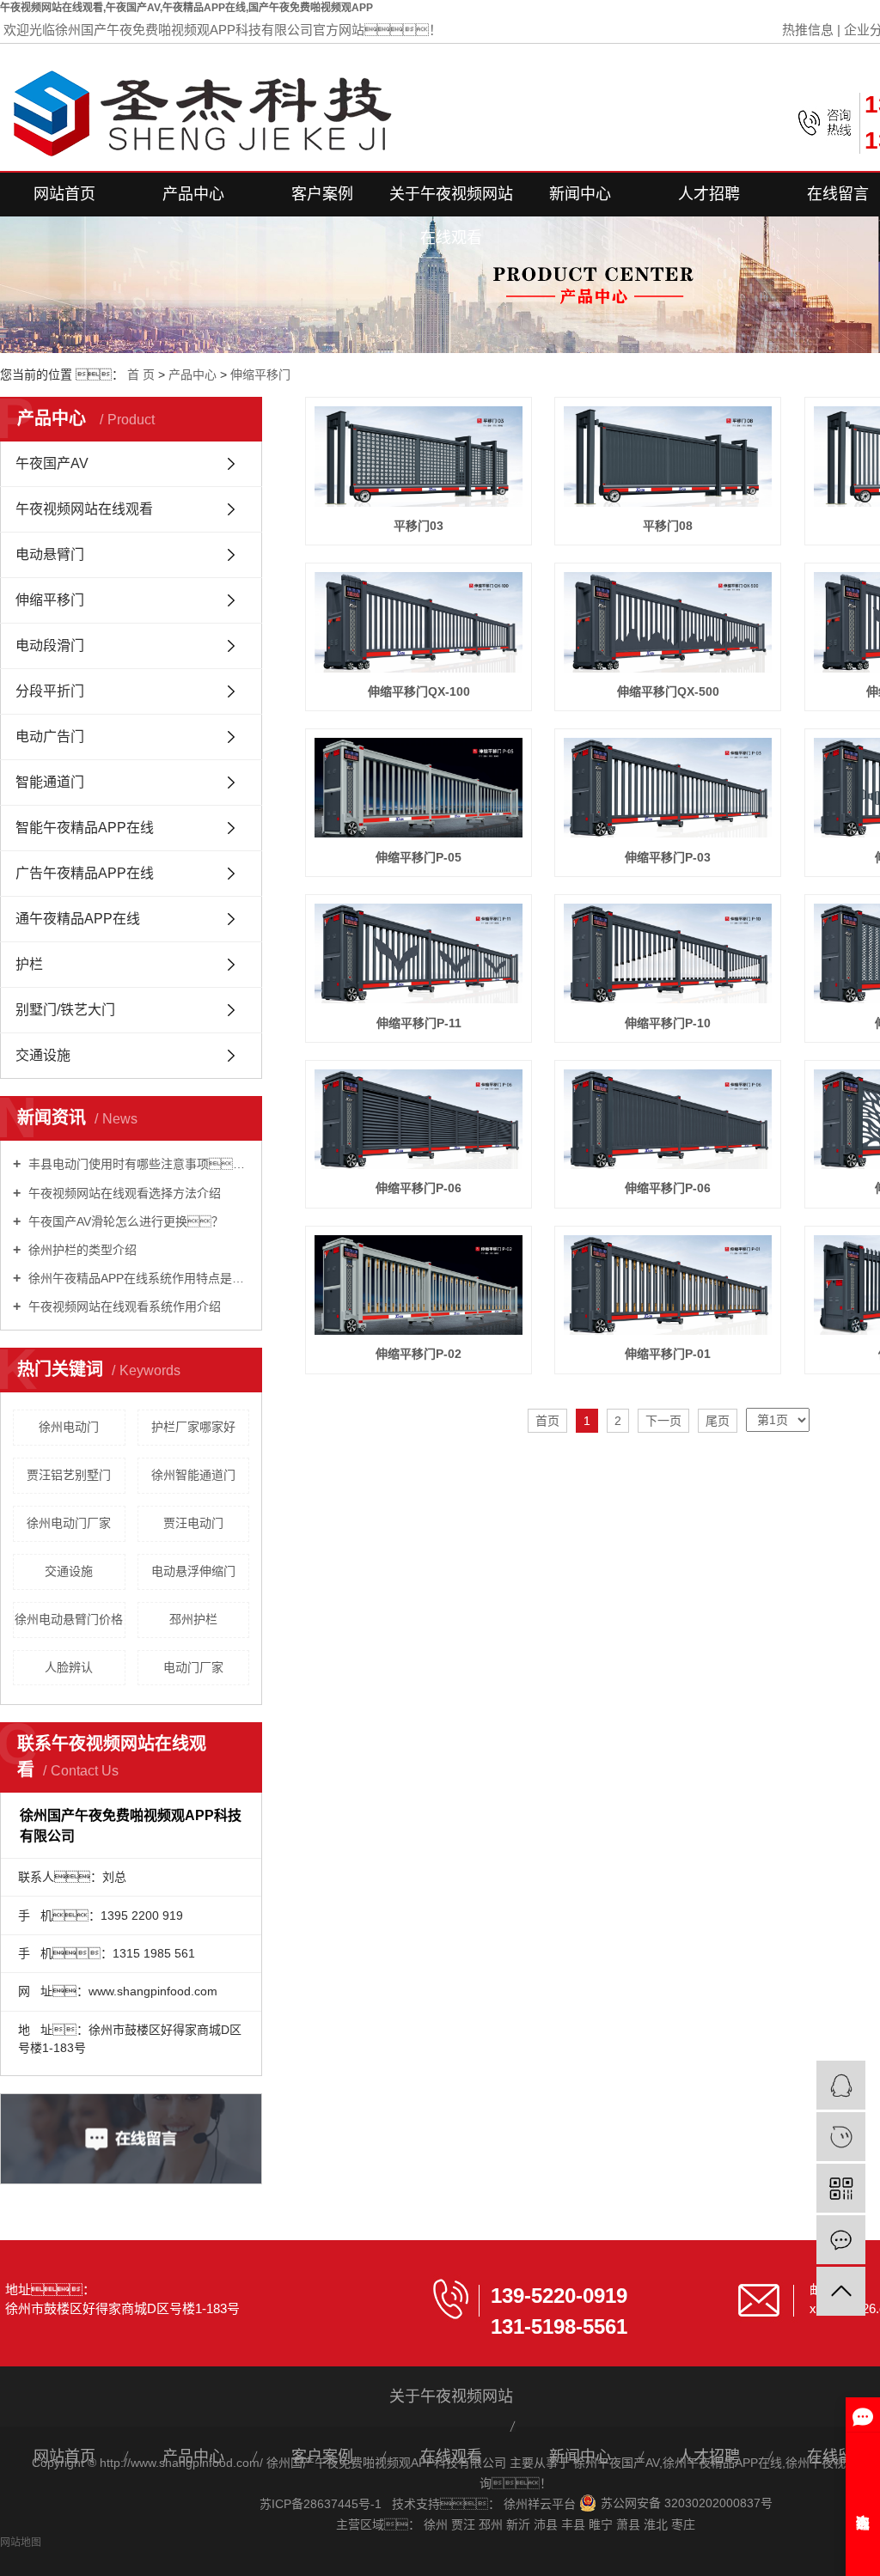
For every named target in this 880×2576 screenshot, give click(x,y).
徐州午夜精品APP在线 (722, 2463)
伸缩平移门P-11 (419, 1023)
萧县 (630, 2524)
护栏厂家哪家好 (193, 1427)
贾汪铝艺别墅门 (69, 1475)
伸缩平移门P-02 (419, 1354)
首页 (547, 1421)
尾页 (718, 1421)
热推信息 (808, 30)
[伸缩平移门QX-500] (668, 622)
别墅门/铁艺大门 (65, 1010)
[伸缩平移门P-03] (668, 788)
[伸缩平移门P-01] (668, 1285)
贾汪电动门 (193, 1523)
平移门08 (668, 526)
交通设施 (43, 1055)
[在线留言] (841, 2240)
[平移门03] (419, 456)
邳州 (492, 2524)
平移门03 (419, 526)
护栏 (29, 964)
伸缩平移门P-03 (668, 857)
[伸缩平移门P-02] (419, 1285)
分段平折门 (50, 691)
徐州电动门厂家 (69, 1523)
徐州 (437, 2524)
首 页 (141, 375)
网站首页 (64, 194)
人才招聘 (709, 194)
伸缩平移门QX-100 (419, 691)
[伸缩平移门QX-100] (419, 622)
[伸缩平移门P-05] (419, 788)
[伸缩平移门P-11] (419, 953)
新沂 (520, 2524)
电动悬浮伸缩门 (193, 1571)
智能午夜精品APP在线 (85, 828)
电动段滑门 (50, 646)
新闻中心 (580, 194)
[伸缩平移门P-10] (668, 953)
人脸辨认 (69, 1667)
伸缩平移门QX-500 (668, 691)
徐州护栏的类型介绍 (81, 1250)
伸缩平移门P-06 (419, 1188)
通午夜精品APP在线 (78, 919)
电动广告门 (50, 737)
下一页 (663, 1421)
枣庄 (683, 2524)
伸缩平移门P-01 (668, 1354)
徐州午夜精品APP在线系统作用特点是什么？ (137, 1278)
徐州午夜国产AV (616, 2463)
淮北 (657, 2524)
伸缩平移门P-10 (668, 1023)
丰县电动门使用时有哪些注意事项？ (137, 1164)
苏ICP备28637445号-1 (321, 2504)
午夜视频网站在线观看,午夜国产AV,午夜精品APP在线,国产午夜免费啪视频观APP (186, 8)
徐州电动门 (69, 1427)
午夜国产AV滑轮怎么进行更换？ (124, 1221)
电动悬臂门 (50, 554)
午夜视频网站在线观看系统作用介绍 (123, 1306)
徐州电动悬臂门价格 (69, 1619)
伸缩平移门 (260, 375)
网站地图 (21, 2543)
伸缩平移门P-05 (419, 857)
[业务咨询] (841, 2085)
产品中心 (193, 194)
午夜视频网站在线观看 (84, 509)
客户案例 (322, 194)
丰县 (575, 2524)
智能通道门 (50, 782)
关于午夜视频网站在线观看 (451, 201)
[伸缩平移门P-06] (419, 1119)
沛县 (547, 2524)
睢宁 (602, 2524)
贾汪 (465, 2524)
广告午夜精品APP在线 (85, 873)
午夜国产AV (52, 463)
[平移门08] (668, 456)
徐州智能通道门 (193, 1475)
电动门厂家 (193, 1667)
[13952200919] (841, 2137)
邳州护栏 (193, 1619)
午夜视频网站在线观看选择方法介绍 (123, 1193)
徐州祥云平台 (541, 2504)
